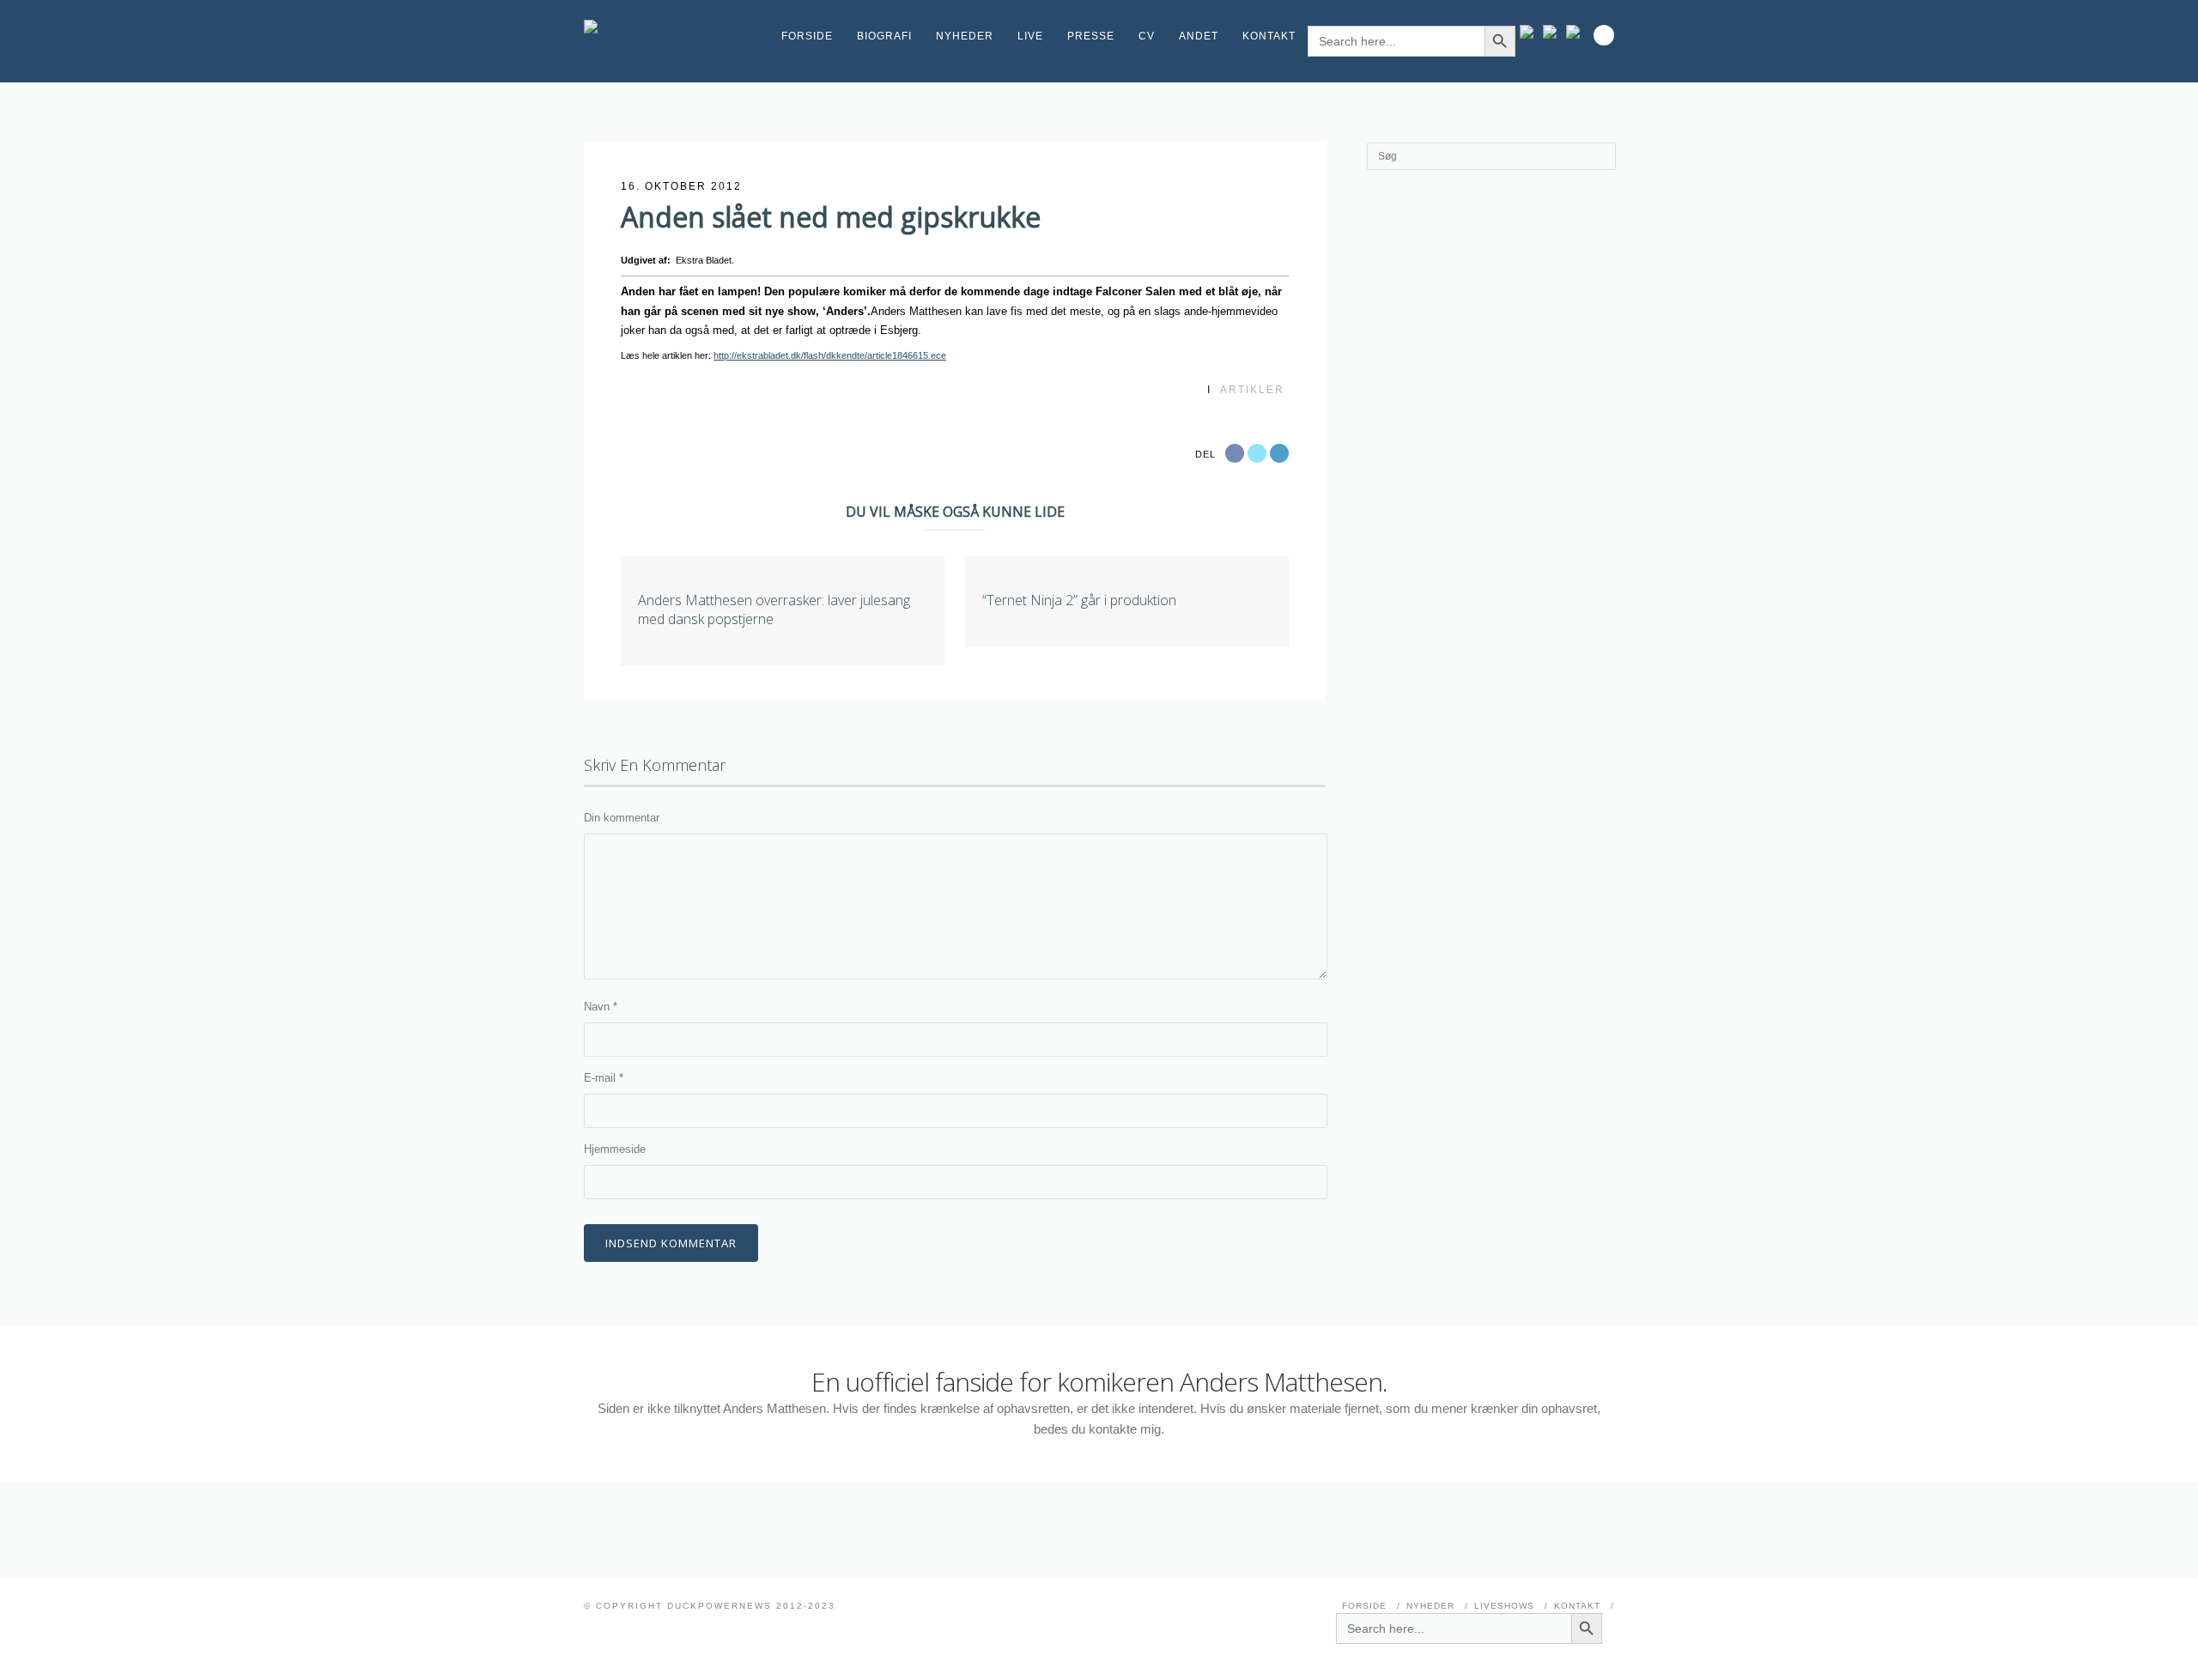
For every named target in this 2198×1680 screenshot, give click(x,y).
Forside (807, 36)
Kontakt (1269, 36)
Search (1604, 35)
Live (1030, 36)
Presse (1091, 36)
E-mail (604, 1078)
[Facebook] (1554, 32)
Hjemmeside (615, 1149)
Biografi (884, 36)
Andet (1199, 36)
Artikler (1252, 390)
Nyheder (965, 36)
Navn (601, 1007)
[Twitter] (1577, 32)
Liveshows (1504, 1606)
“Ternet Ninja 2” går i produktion (1079, 600)
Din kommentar (622, 818)
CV (1147, 36)
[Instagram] (1530, 32)
